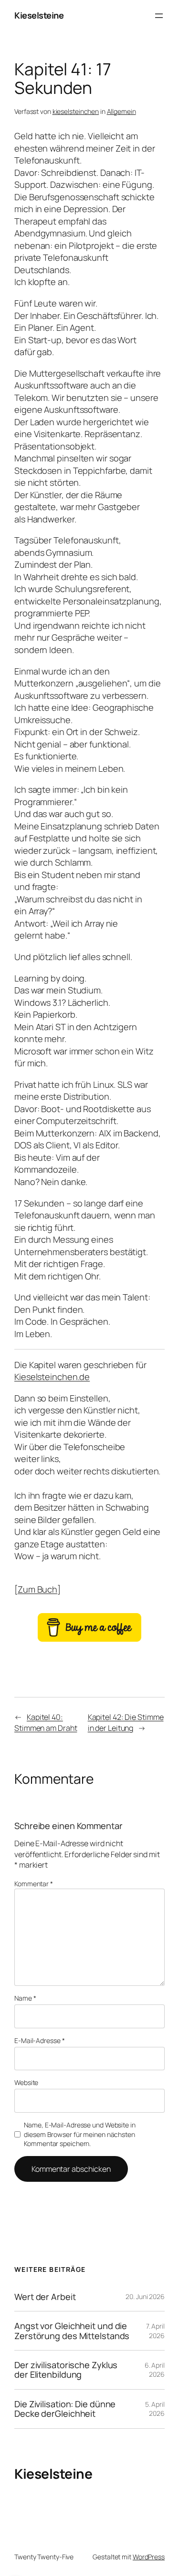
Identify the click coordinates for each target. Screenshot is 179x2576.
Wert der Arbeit (45, 2297)
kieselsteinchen (76, 111)
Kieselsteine (39, 15)
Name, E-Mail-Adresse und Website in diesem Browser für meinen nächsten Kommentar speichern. (80, 2134)
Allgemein (121, 111)
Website (26, 2082)
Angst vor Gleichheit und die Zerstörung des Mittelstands (72, 2331)
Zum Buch (37, 1589)
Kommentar (34, 1884)
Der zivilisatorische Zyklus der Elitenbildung (66, 2370)
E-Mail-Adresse (39, 2040)
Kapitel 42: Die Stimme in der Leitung (126, 1722)
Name (25, 1998)
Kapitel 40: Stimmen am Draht (46, 1722)
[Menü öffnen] (159, 16)
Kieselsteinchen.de (52, 1377)
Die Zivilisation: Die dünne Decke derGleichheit (65, 2409)
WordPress (149, 2557)
